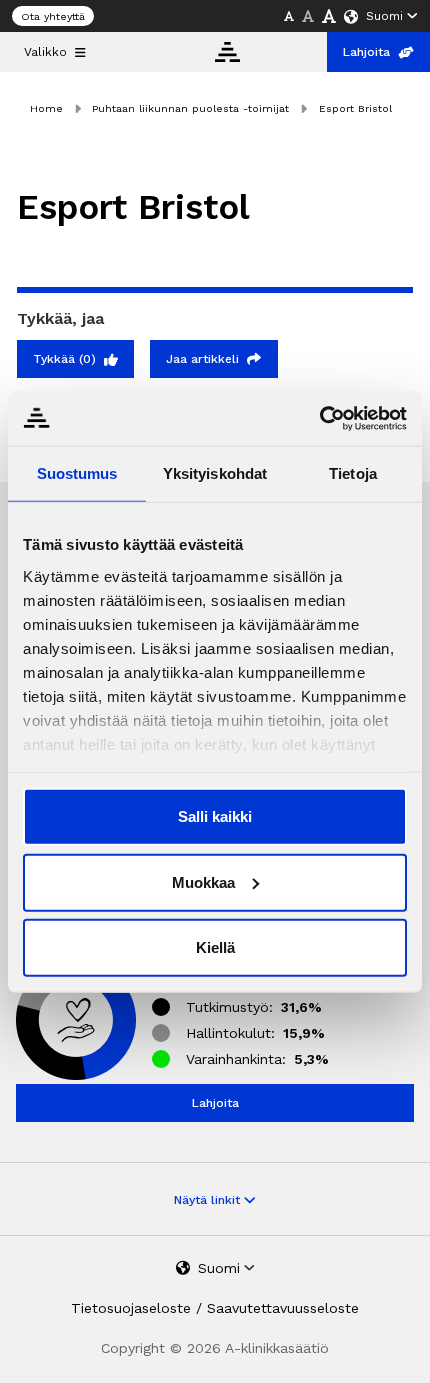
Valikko (45, 52)
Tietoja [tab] (353, 473)
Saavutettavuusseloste (283, 1308)
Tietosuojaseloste (131, 1308)
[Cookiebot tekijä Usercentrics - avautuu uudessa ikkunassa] (319, 418)
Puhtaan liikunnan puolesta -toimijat (190, 108)
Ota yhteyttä (53, 16)
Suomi (384, 16)
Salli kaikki (215, 816)
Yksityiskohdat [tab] (215, 473)
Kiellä (215, 947)
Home (46, 108)
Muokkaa (203, 881)
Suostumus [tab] (77, 473)
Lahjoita (366, 52)
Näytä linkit (209, 1200)
